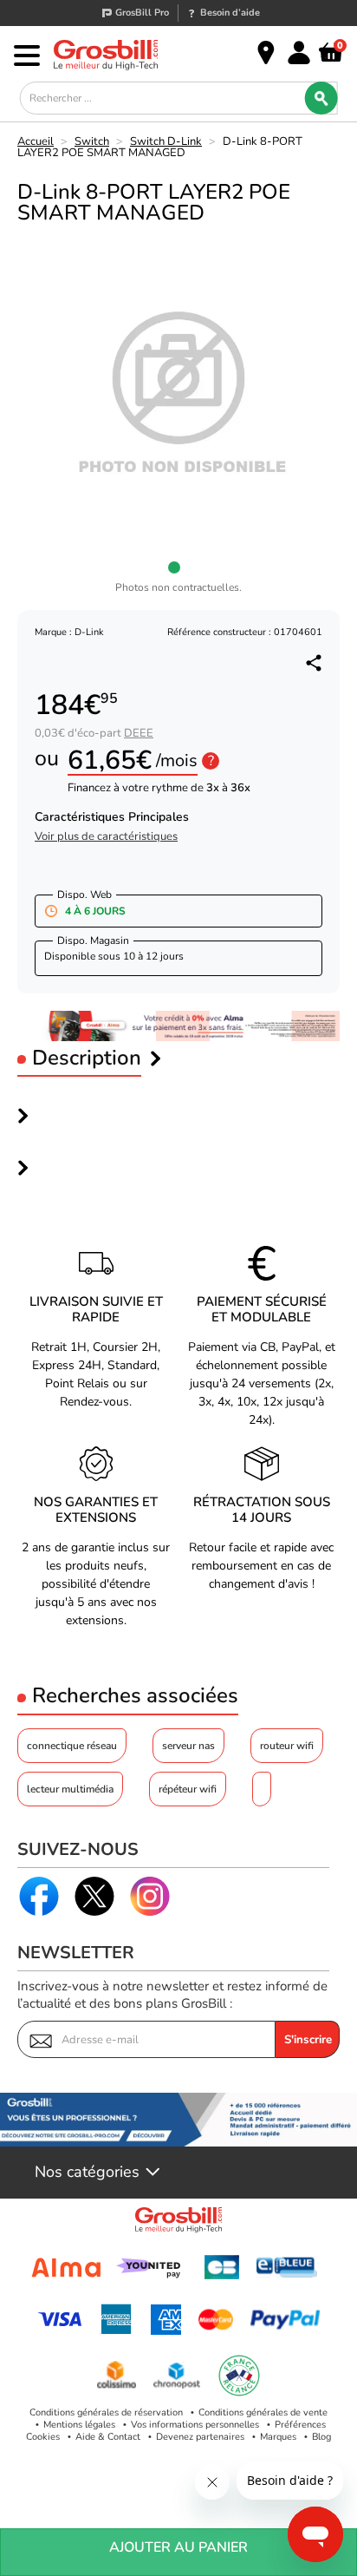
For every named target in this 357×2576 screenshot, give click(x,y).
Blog (321, 2437)
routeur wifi (287, 1746)
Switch (92, 141)
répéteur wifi (188, 1789)
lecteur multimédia (70, 1789)
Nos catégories (87, 2173)
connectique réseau (72, 1746)
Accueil (36, 141)
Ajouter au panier (178, 2547)
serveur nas (188, 1746)
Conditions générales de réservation (106, 2412)
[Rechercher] (321, 98)
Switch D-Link (166, 141)
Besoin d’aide (230, 13)
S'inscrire (308, 2040)
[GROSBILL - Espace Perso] (299, 53)
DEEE (139, 733)
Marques (278, 2437)
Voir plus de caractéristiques (106, 837)
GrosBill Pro (142, 13)
